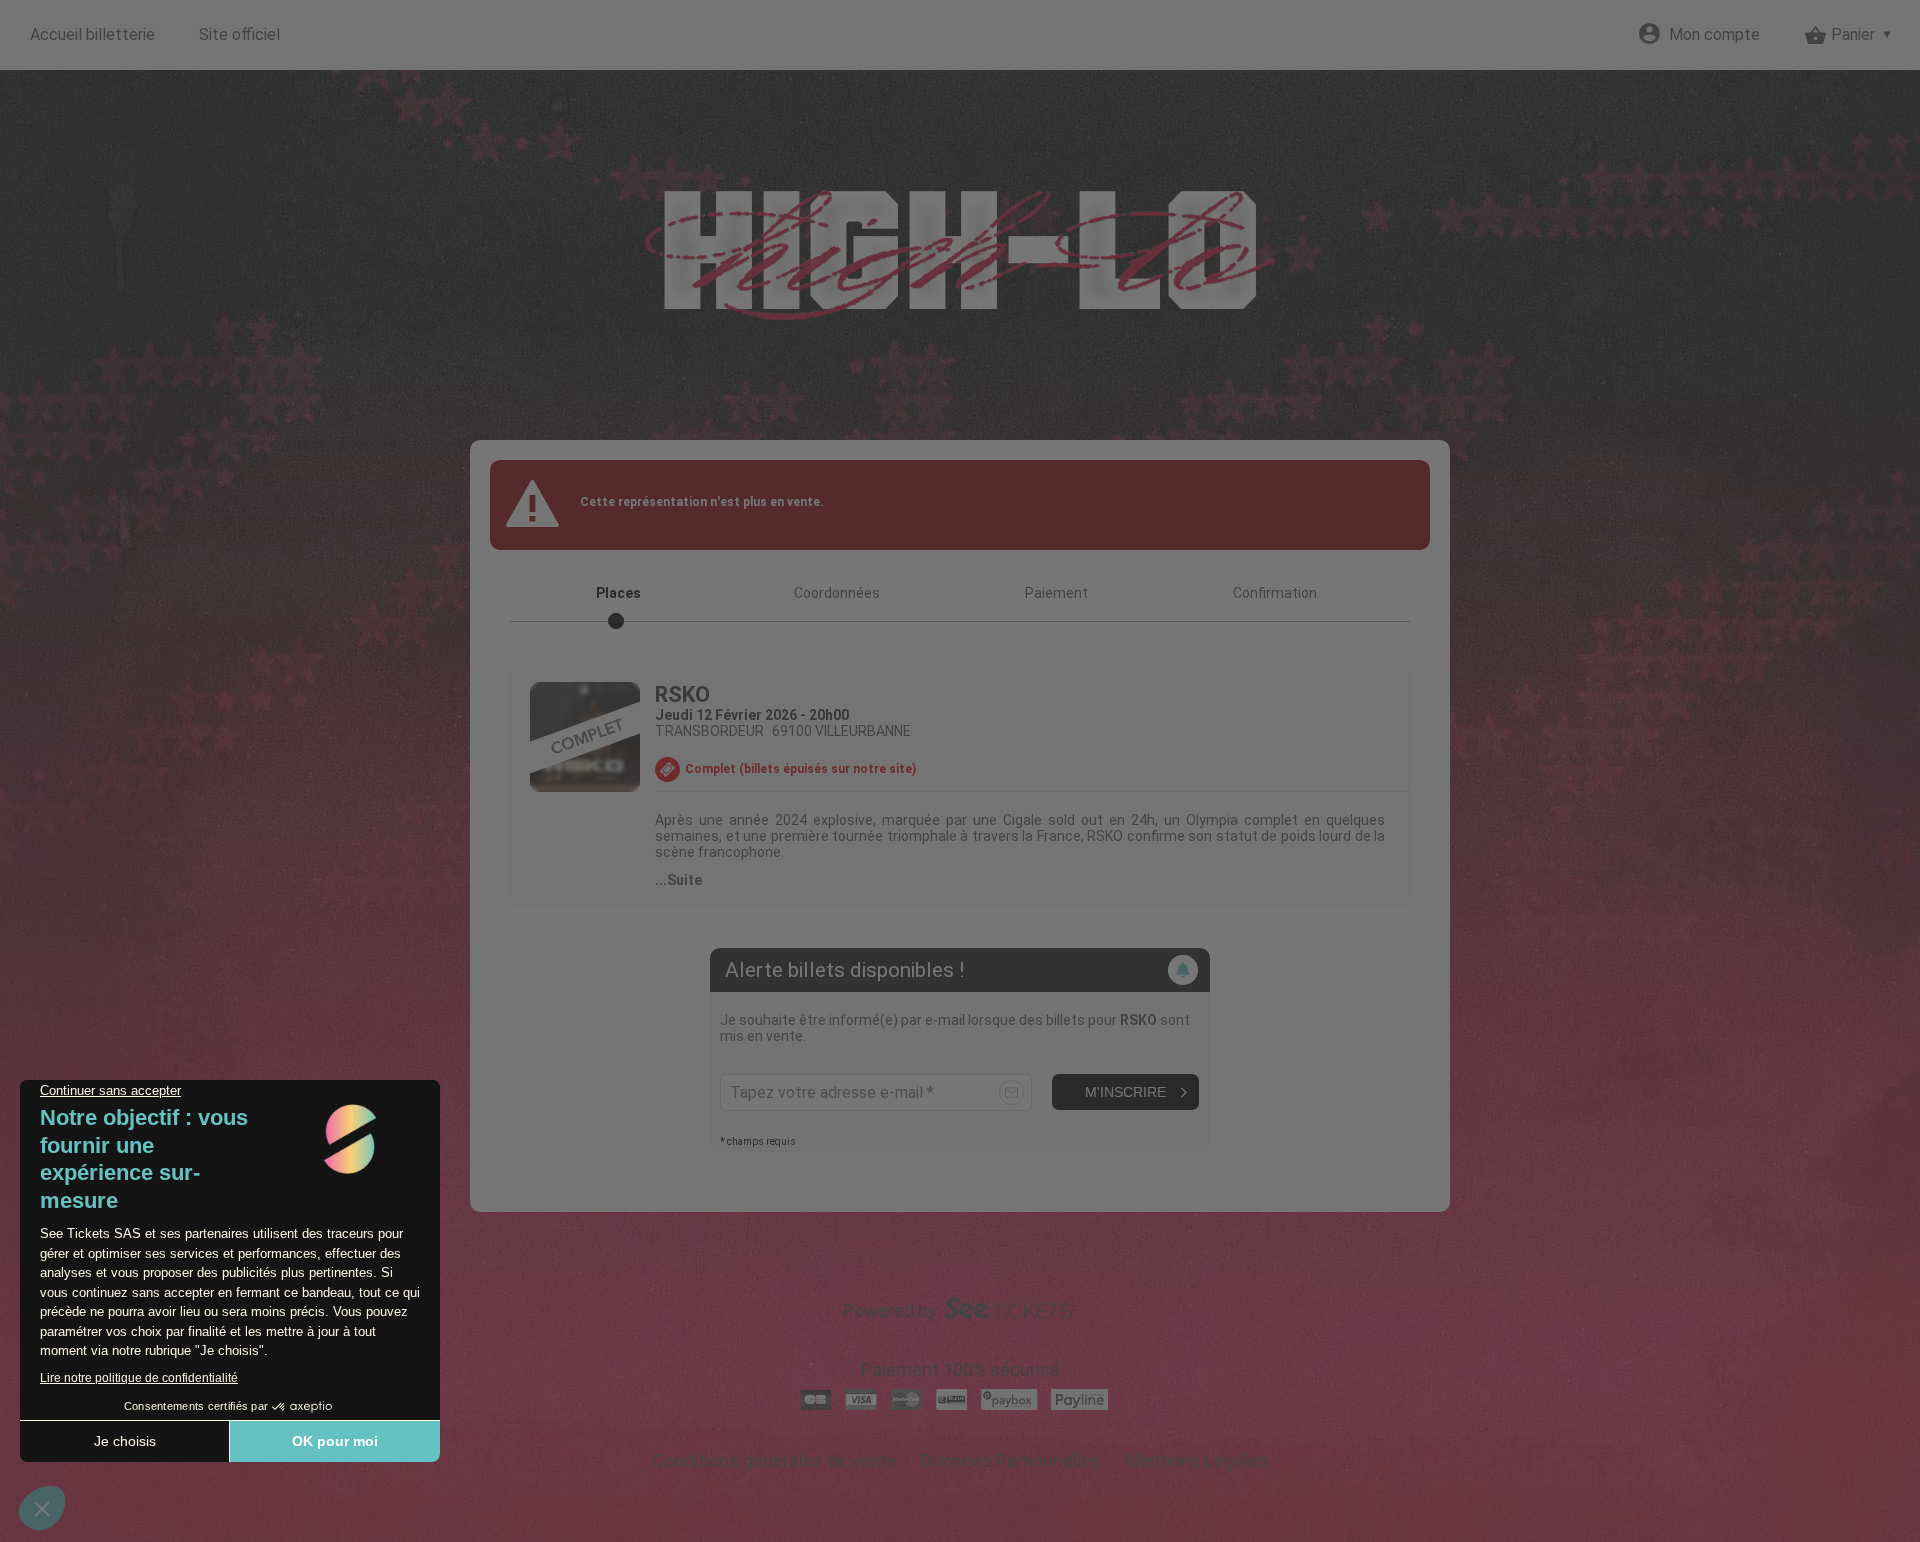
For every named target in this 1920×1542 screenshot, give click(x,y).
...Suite (678, 880)
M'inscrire (1125, 1092)
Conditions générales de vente (774, 1460)
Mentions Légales (1196, 1460)
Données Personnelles (1011, 1460)
